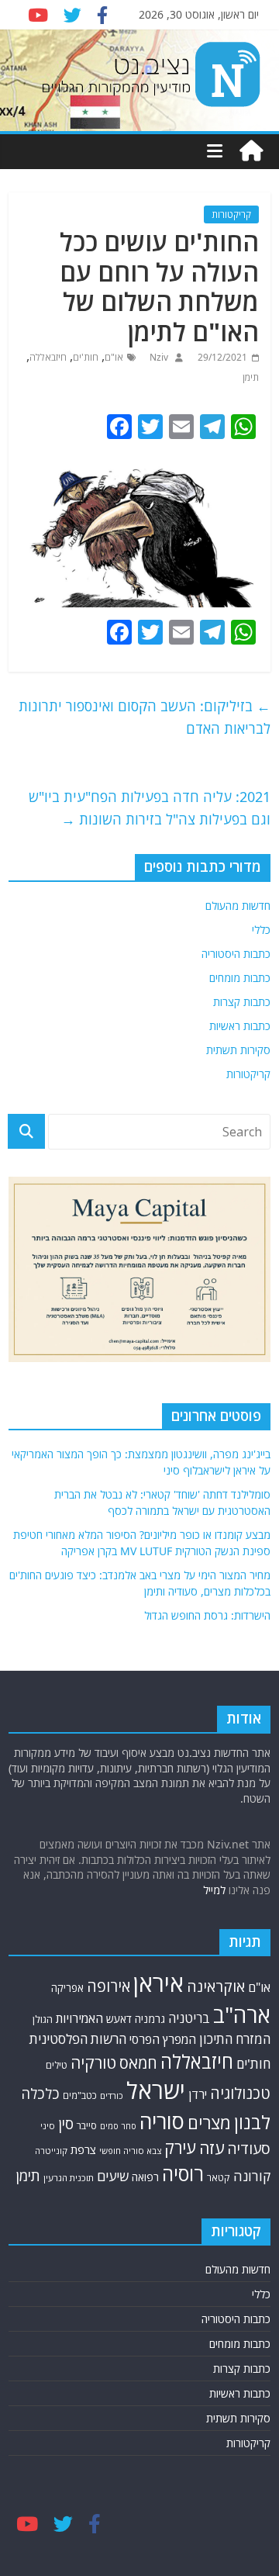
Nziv (158, 357)
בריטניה (189, 2018)
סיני (48, 2126)
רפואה (145, 2177)
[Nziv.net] (251, 151)
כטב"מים (80, 2095)
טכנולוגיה (240, 2093)
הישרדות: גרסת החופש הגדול (207, 1615)
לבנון (252, 2122)
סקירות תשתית (238, 1050)
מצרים (209, 2123)
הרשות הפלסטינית (78, 2039)
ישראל (156, 2090)
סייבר (87, 2125)
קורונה (252, 2176)
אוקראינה (216, 1986)
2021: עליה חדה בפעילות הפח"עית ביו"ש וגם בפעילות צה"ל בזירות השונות (150, 808)
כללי (261, 930)
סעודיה (249, 2149)
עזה (212, 2148)
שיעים (113, 2176)
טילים (57, 2065)
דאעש (119, 2019)
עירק (180, 2147)
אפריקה (67, 1988)
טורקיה (93, 2063)
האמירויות (79, 2018)
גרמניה (150, 2019)
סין (66, 2124)
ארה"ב (242, 2014)
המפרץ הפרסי (163, 2039)
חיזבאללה (48, 357)
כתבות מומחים (240, 978)
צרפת (83, 2149)
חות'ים (86, 357)
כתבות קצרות (242, 1002)
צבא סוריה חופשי (130, 2151)
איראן (158, 1983)
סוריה (162, 2121)
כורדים (112, 2095)
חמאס (138, 2063)
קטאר (219, 2178)
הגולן (43, 2019)
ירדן (198, 2094)
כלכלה (40, 2093)
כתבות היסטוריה (236, 954)
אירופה (108, 1986)
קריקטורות (231, 214)
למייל (214, 1890)
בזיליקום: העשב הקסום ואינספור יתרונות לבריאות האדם (145, 717)
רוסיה (183, 2173)
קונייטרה (51, 2151)
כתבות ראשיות (240, 1026)
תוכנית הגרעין (69, 2178)
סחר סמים (118, 2126)
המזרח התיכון (235, 2039)
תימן (251, 377)
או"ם (114, 357)
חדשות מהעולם (238, 906)
